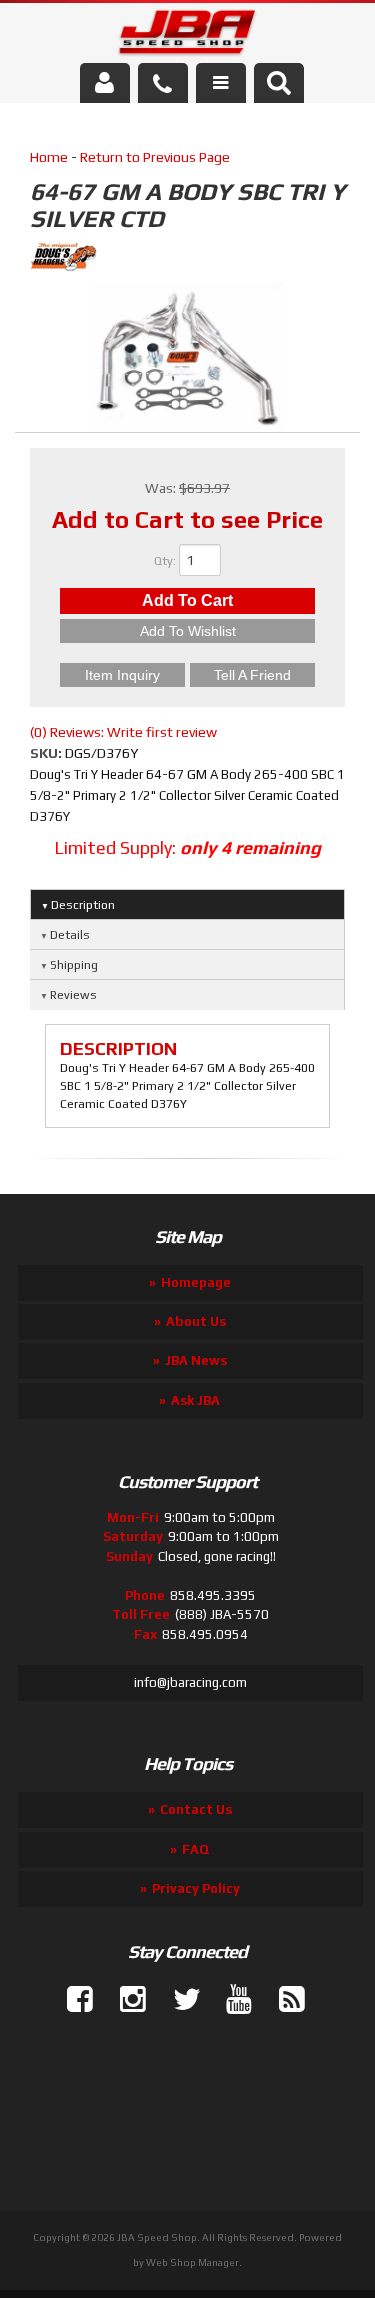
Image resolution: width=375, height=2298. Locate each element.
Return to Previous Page (155, 157)
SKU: (47, 753)
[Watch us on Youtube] (231, 2000)
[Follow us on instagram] (125, 2000)
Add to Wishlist (188, 631)
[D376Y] (188, 360)
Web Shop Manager (192, 2262)
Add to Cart (187, 600)
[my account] (105, 83)
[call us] (163, 83)
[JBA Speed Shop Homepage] (187, 36)
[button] (279, 83)
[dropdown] (221, 83)
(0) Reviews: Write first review (123, 732)
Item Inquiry (122, 675)
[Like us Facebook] (72, 2000)
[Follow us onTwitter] (178, 2000)
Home (49, 157)
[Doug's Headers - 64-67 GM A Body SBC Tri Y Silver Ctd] (187, 260)
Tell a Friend (252, 675)
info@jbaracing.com (190, 1682)
